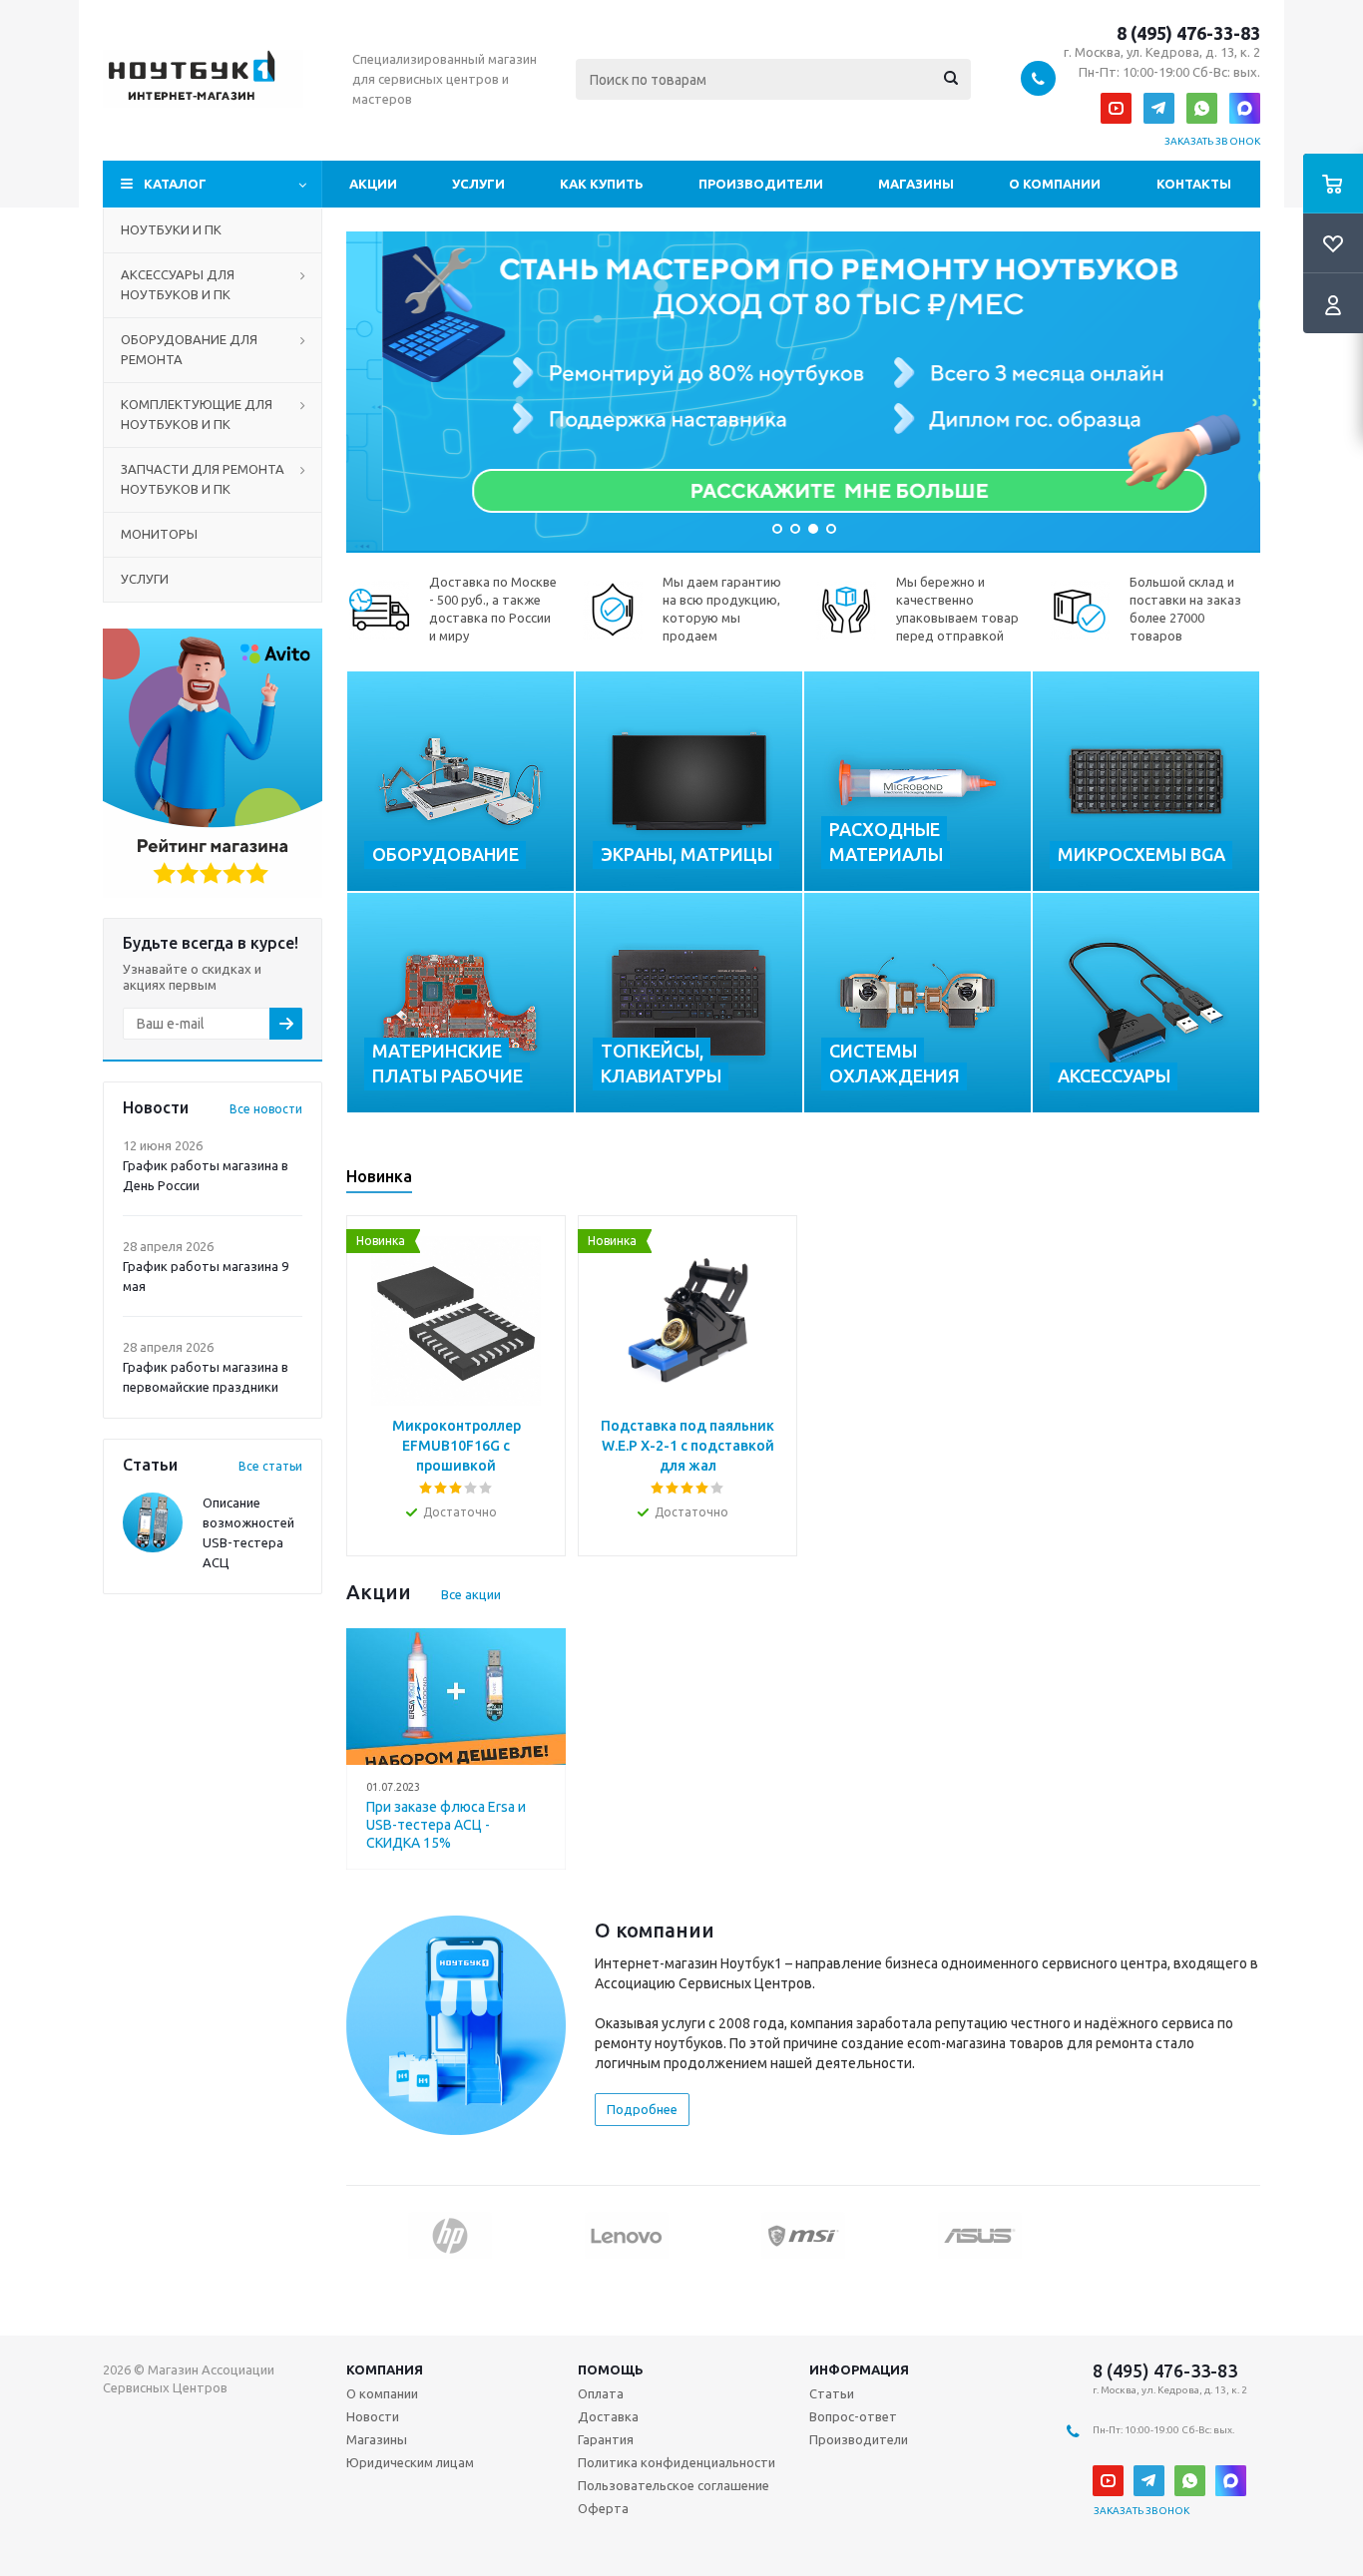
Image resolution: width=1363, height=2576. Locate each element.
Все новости (266, 1109)
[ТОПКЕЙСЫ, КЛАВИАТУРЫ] (689, 1003)
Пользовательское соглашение (674, 2485)
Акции (373, 184)
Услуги (478, 184)
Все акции (471, 1594)
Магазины (916, 184)
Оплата (601, 2393)
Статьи (832, 2393)
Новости (373, 2416)
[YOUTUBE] (1116, 108)
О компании (1055, 184)
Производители (761, 184)
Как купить (602, 184)
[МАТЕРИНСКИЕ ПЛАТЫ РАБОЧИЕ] (460, 1003)
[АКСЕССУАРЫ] (1146, 1003)
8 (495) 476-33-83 (1188, 33)
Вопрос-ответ (853, 2416)
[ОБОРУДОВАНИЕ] (460, 781)
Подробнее (642, 2109)
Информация (859, 2369)
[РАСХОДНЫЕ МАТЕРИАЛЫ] (917, 781)
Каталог (175, 184)
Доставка (608, 2416)
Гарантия (606, 2439)
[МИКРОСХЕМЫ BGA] (1146, 781)
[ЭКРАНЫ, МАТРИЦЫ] (689, 781)
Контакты (1194, 184)
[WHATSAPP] (1202, 108)
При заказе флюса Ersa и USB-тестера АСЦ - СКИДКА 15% (446, 1825)
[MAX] (1245, 108)
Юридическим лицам (410, 2462)
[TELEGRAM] (1159, 108)
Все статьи (270, 1466)
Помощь (611, 2369)
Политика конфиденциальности (677, 2462)
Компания (385, 2369)
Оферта (603, 2508)
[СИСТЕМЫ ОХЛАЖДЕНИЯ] (917, 1003)
